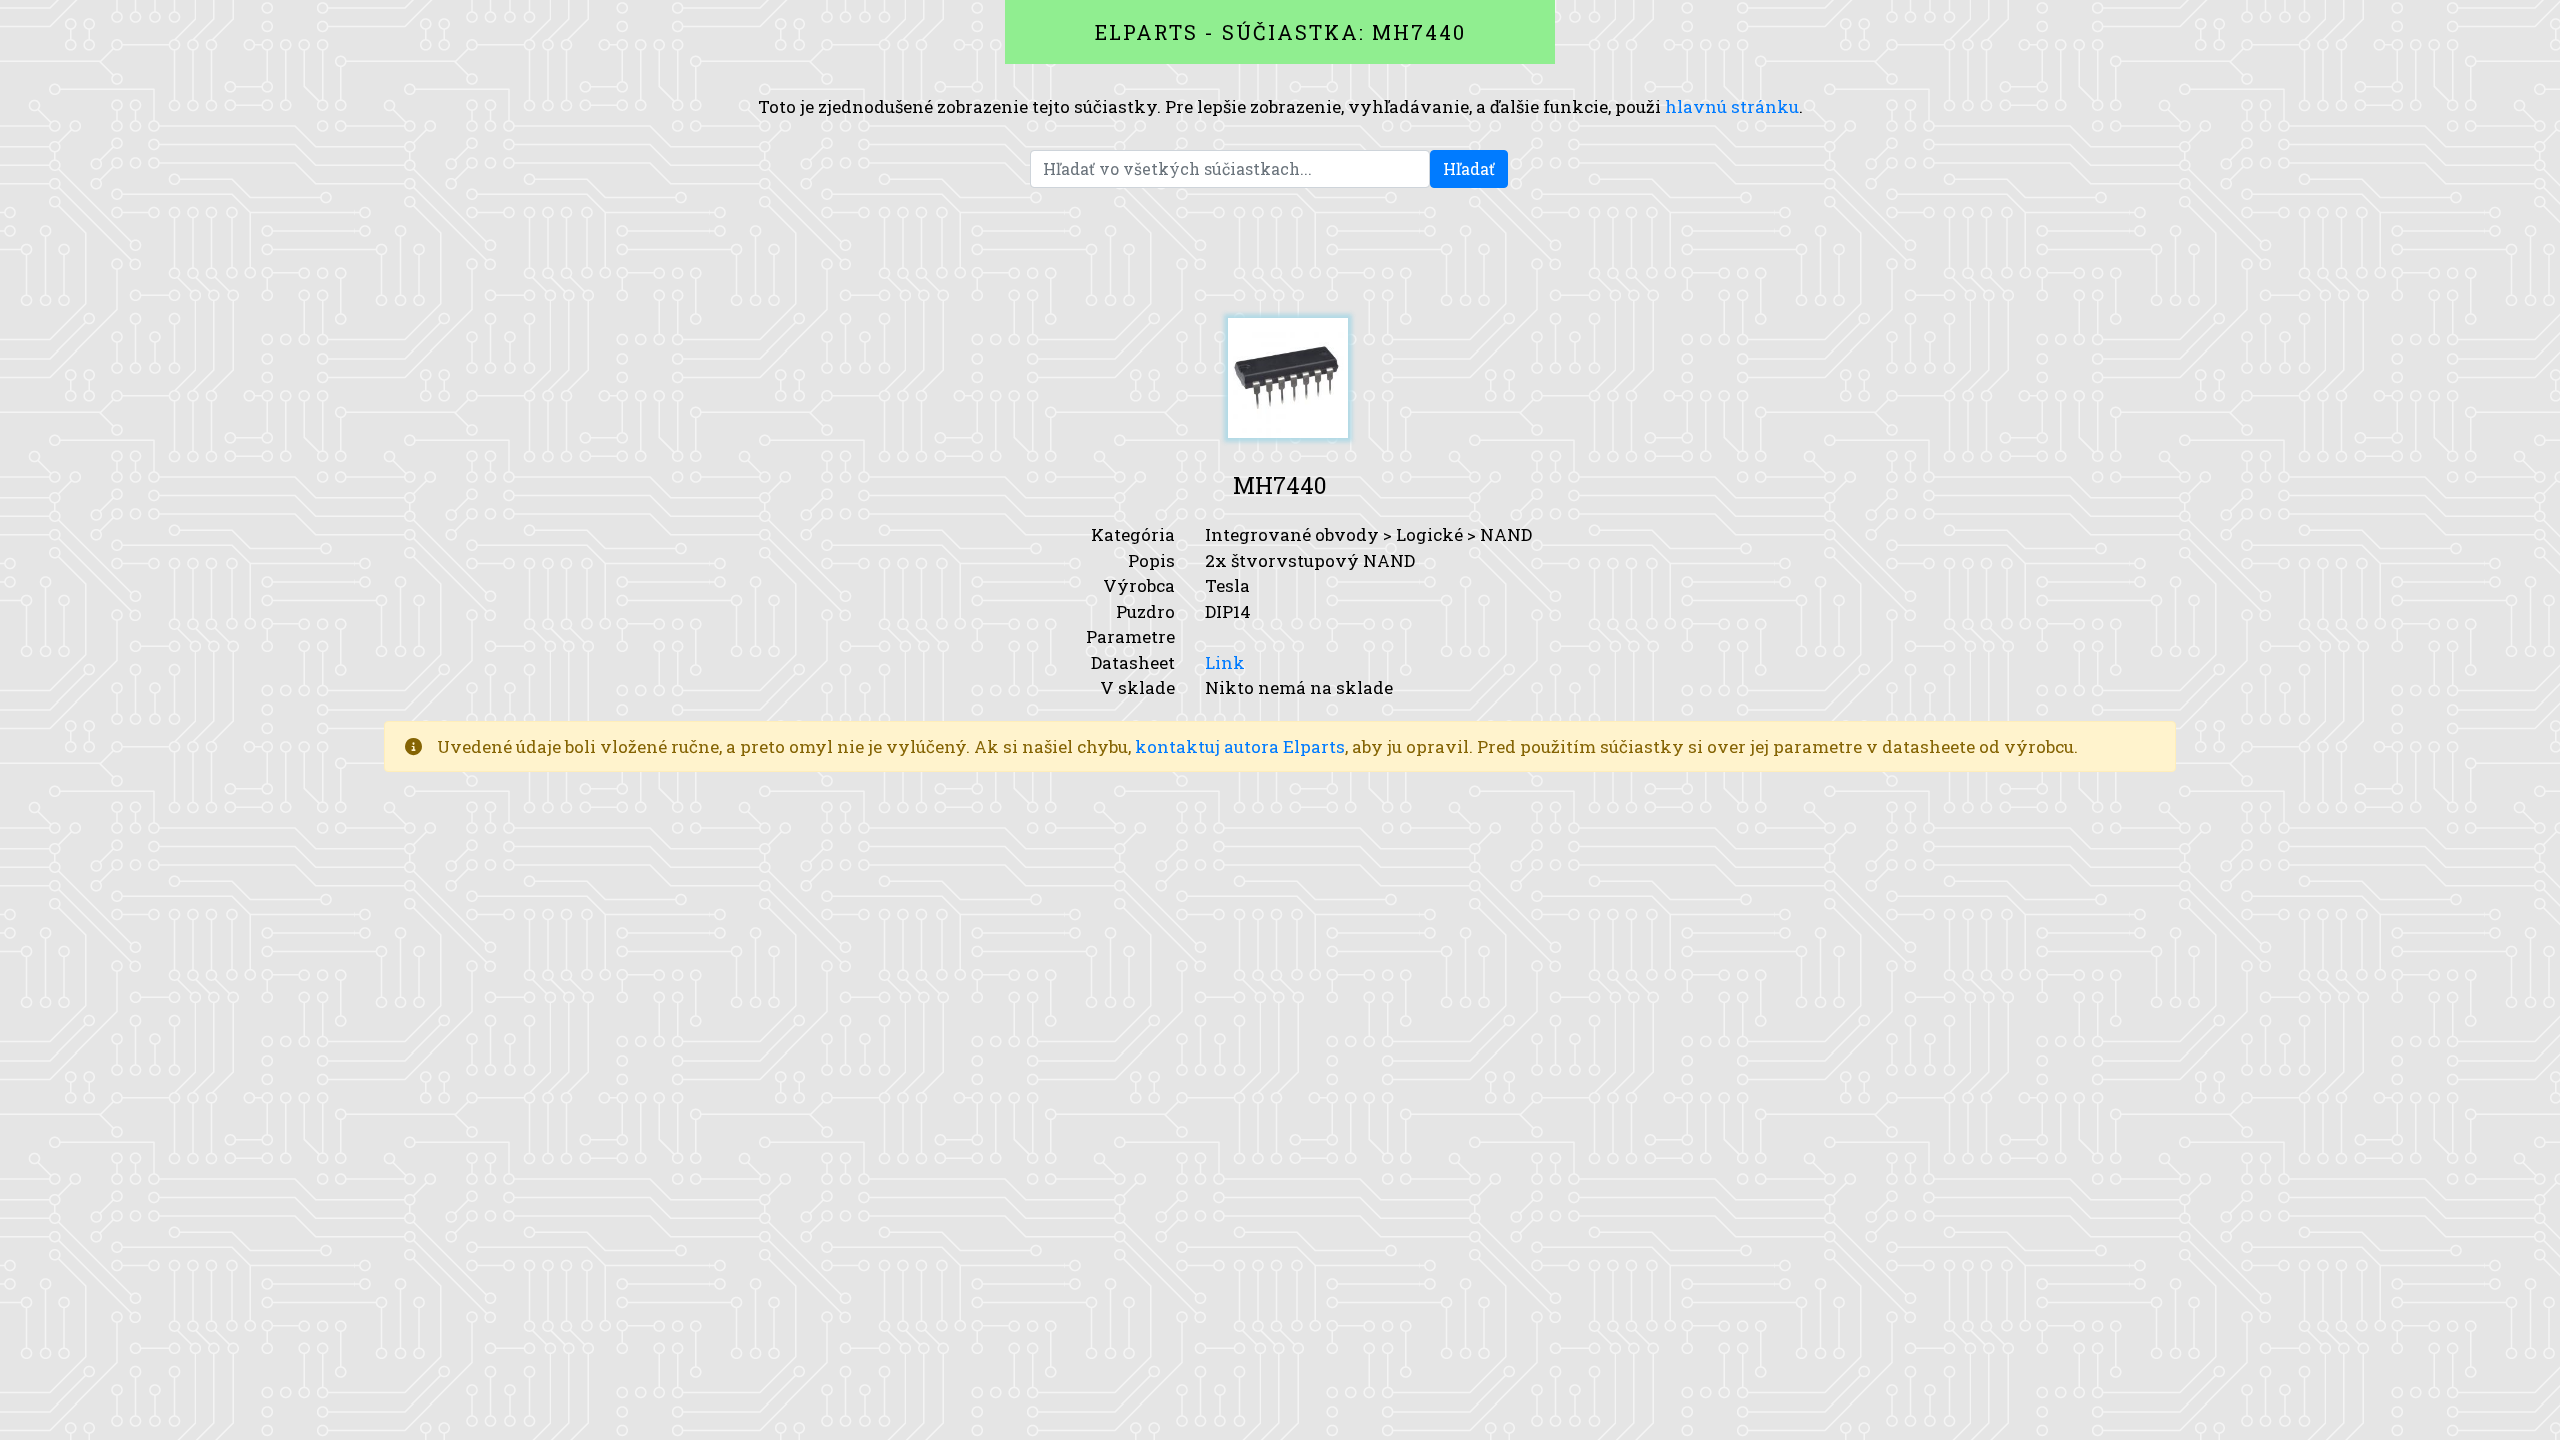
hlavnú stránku (1732, 106)
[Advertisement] (1280, 253)
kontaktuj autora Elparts (1240, 746)
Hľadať (1469, 168)
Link (1225, 662)
